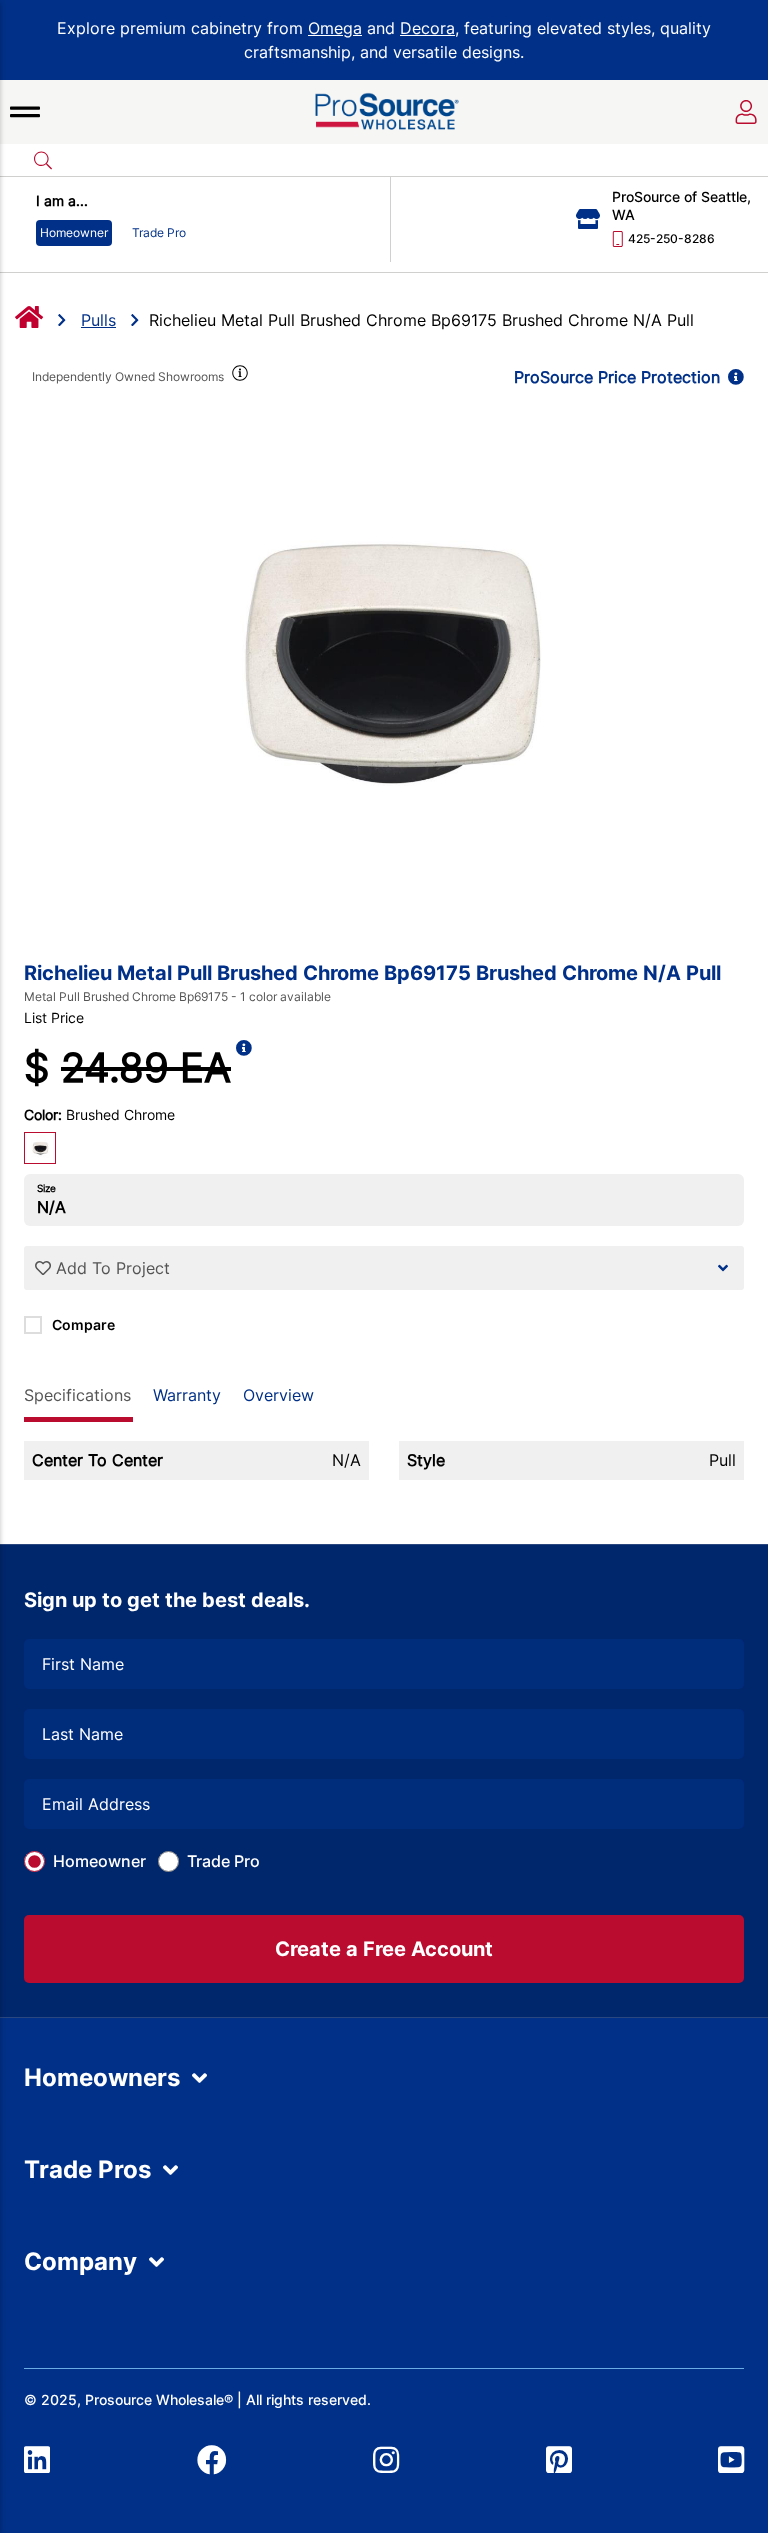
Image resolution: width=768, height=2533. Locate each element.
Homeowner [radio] (74, 232)
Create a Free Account (384, 1949)
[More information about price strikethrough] (244, 1068)
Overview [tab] (278, 1395)
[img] (238, 377)
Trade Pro (223, 1861)
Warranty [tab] (187, 1395)
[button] (25, 112)
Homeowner (99, 1861)
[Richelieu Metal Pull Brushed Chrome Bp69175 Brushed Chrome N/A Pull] (384, 658)
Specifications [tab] (77, 1395)
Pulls (98, 320)
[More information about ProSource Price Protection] (732, 377)
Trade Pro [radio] (159, 232)
